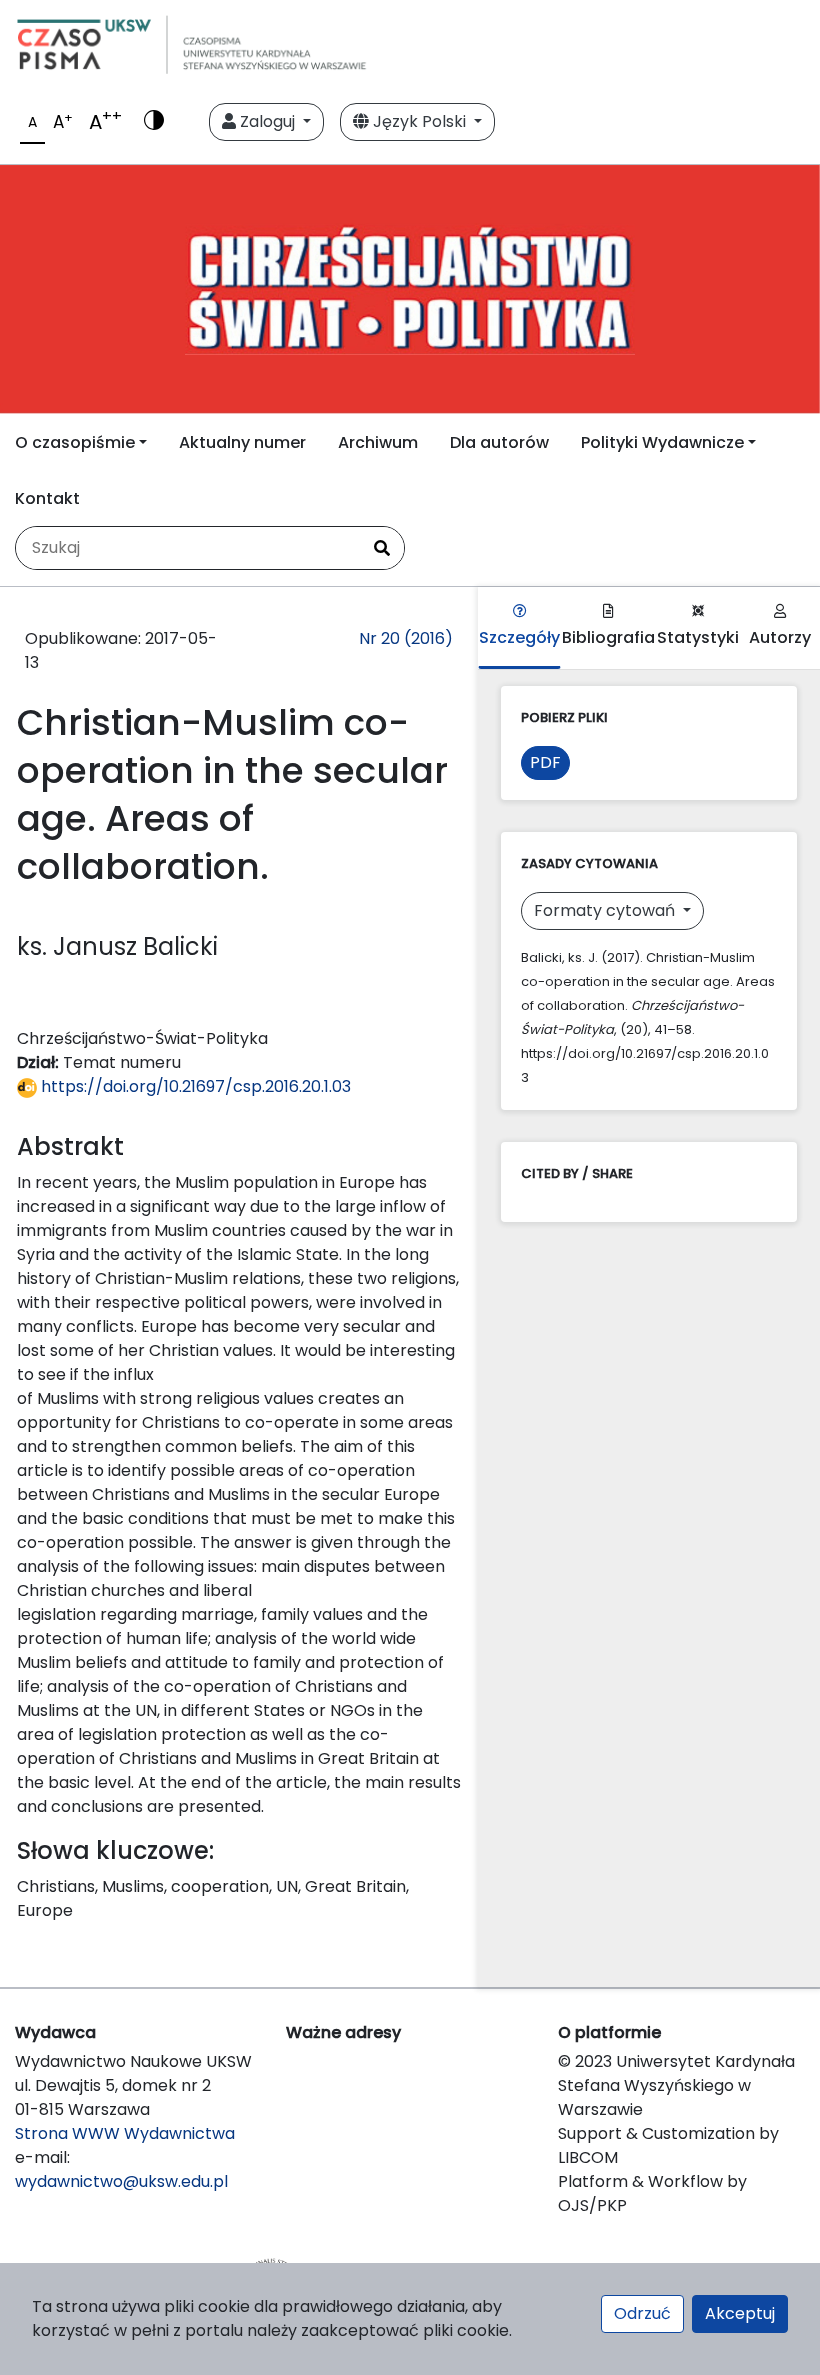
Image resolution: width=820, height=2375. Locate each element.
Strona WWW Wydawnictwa (125, 2133)
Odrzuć (642, 2313)
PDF (545, 762)
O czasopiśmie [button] (75, 442)
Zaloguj (267, 121)
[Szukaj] (382, 548)
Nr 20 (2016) (406, 638)
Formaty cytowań (606, 910)
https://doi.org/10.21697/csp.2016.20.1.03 (194, 1086)
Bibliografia (608, 637)
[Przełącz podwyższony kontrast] (154, 122)
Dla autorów (499, 442)
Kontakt (47, 498)
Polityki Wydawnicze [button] (662, 442)
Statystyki (698, 637)
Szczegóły (519, 637)
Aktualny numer (242, 442)
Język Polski (419, 121)
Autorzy (780, 637)
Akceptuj (740, 2313)
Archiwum (378, 442)
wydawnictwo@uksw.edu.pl (121, 2181)
